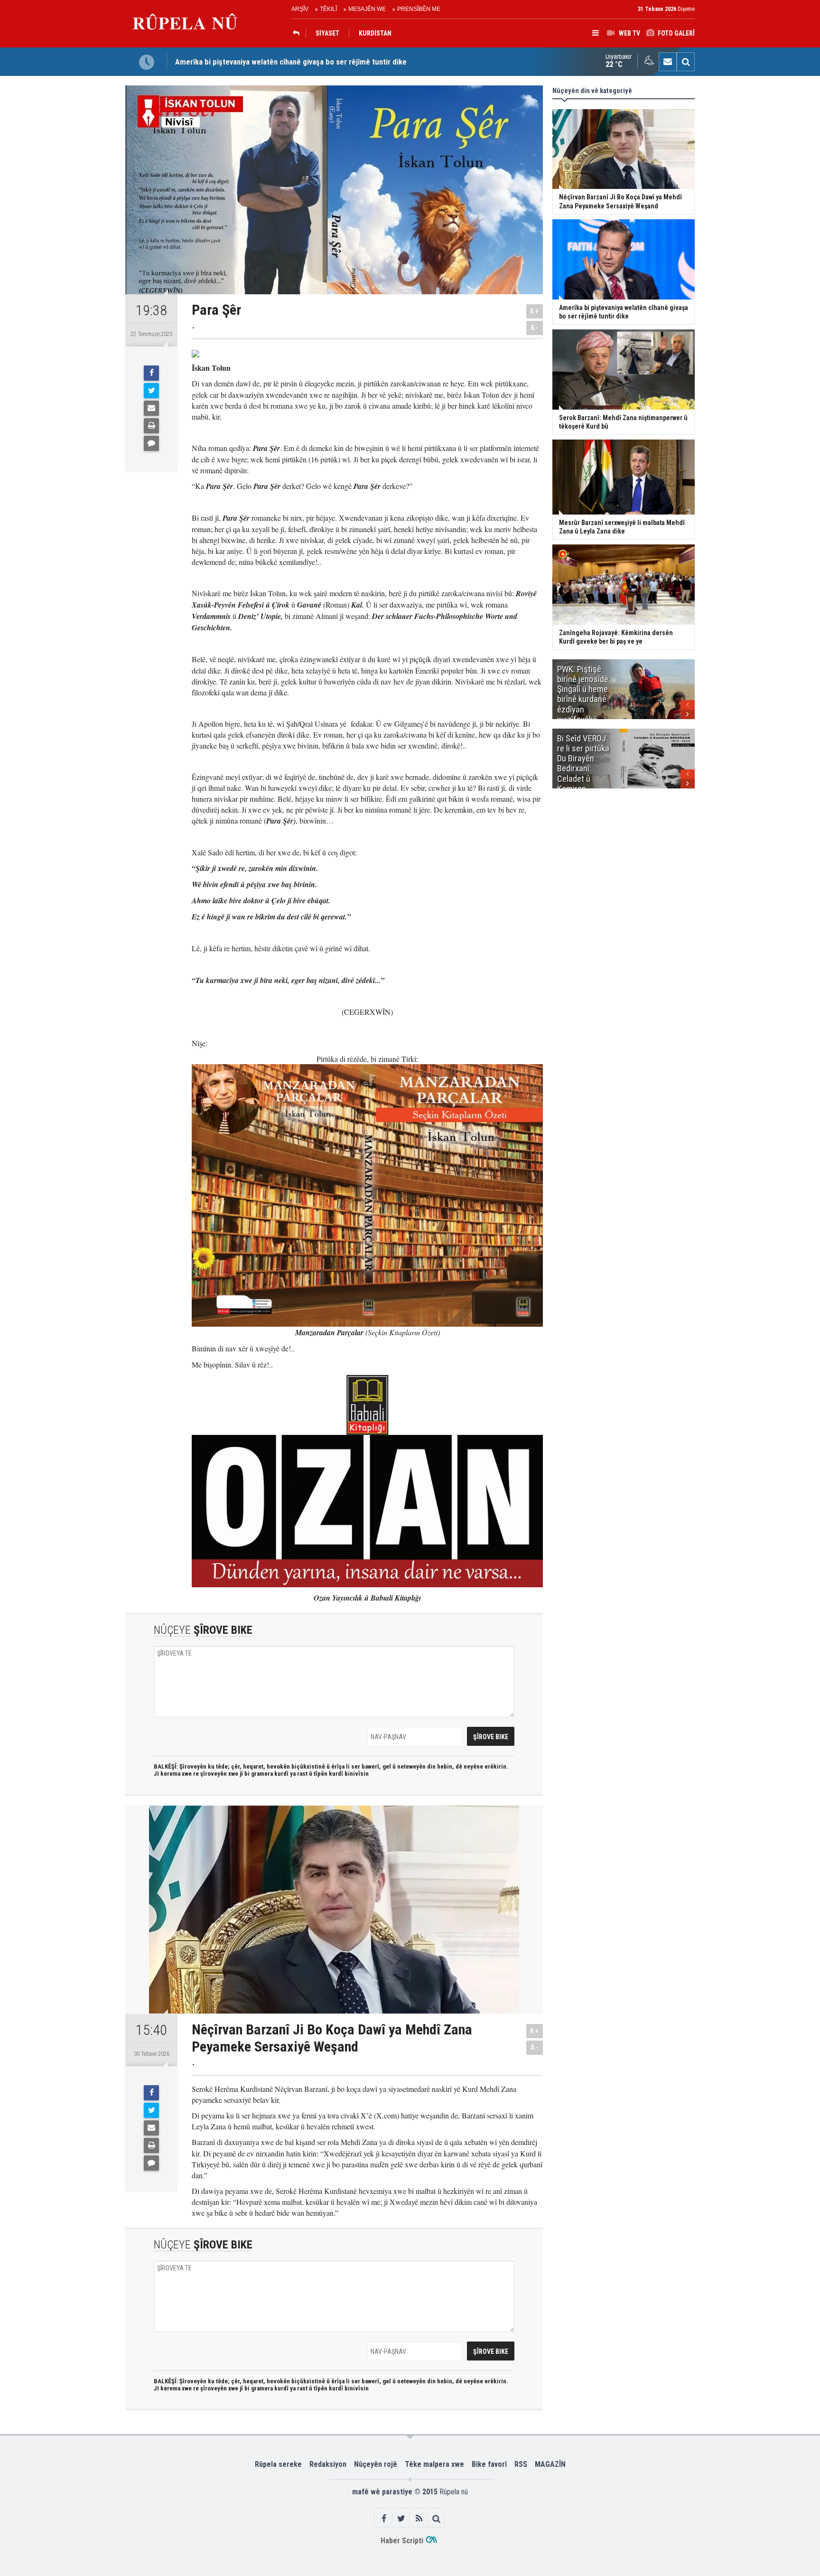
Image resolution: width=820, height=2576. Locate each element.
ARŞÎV (300, 9)
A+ (535, 311)
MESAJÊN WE (367, 9)
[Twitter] (151, 391)
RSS (521, 2464)
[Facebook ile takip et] (384, 2518)
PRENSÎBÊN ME (419, 9)
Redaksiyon (328, 2464)
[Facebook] (151, 373)
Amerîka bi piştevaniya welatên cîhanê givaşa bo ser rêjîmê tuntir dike (291, 62)
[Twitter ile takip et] (401, 2518)
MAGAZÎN (550, 2464)
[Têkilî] (668, 62)
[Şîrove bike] (151, 443)
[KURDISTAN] (298, 33)
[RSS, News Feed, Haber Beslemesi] (419, 2518)
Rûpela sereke (278, 2464)
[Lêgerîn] (686, 62)
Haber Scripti (402, 2541)
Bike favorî (489, 2464)
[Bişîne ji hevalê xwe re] (151, 408)
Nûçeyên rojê (376, 2464)
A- (535, 328)
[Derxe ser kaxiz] (151, 426)
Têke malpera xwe (434, 2464)
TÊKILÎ (328, 9)
